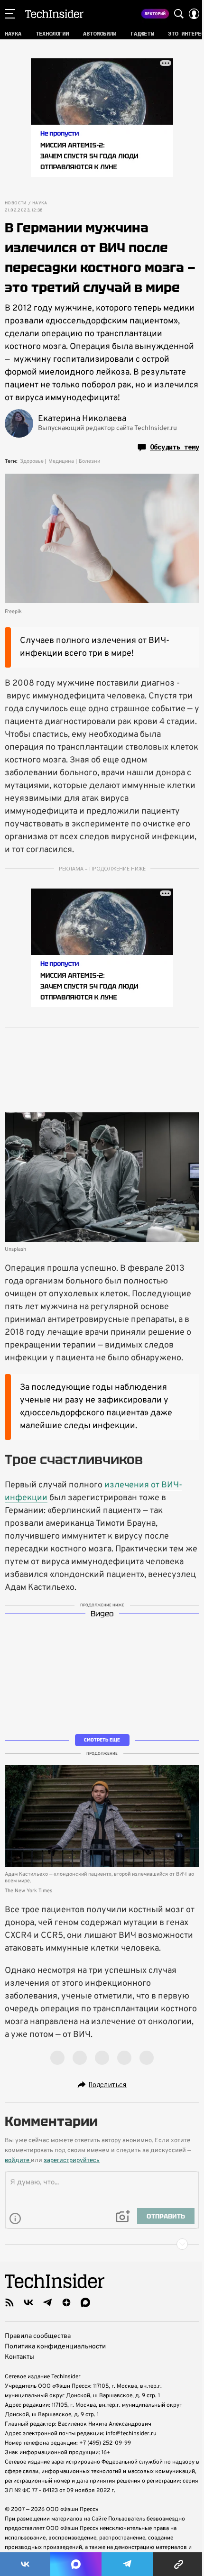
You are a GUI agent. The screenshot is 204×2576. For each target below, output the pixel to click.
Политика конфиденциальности (55, 2347)
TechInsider (54, 14)
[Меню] (10, 14)
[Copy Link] (179, 2564)
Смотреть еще (102, 1740)
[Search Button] (179, 14)
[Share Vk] (25, 2564)
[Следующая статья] (102, 2244)
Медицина (61, 461)
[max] (85, 2302)
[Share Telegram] (128, 2564)
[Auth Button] (194, 14)
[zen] (66, 2302)
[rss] (9, 2302)
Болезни (89, 461)
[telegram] (47, 2302)
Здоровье (32, 461)
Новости (16, 203)
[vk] (28, 2302)
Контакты (20, 2357)
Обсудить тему (175, 447)
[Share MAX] (76, 2564)
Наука (40, 203)
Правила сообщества (38, 2336)
